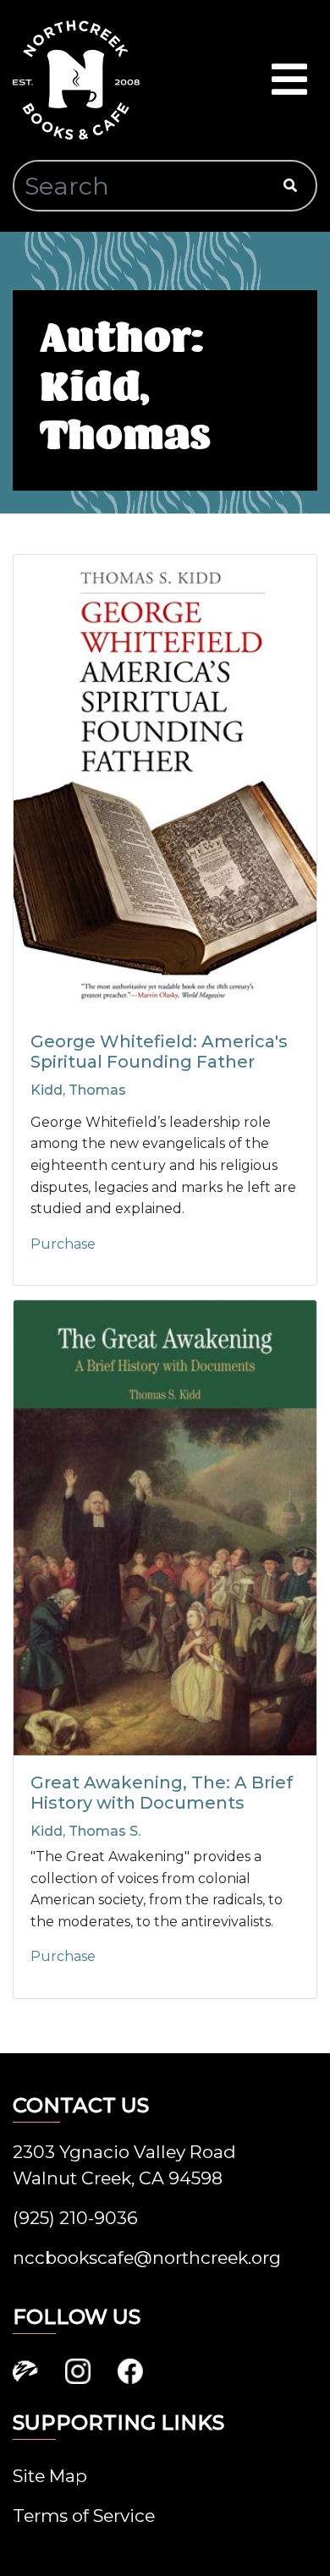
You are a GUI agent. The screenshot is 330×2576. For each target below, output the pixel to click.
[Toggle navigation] (289, 80)
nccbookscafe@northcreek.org (147, 2257)
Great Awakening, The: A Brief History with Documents (162, 1793)
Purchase (63, 1244)
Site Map (50, 2476)
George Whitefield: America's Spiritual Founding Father (159, 1052)
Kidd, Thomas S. (85, 1831)
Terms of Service (84, 2516)
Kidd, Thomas (78, 1090)
